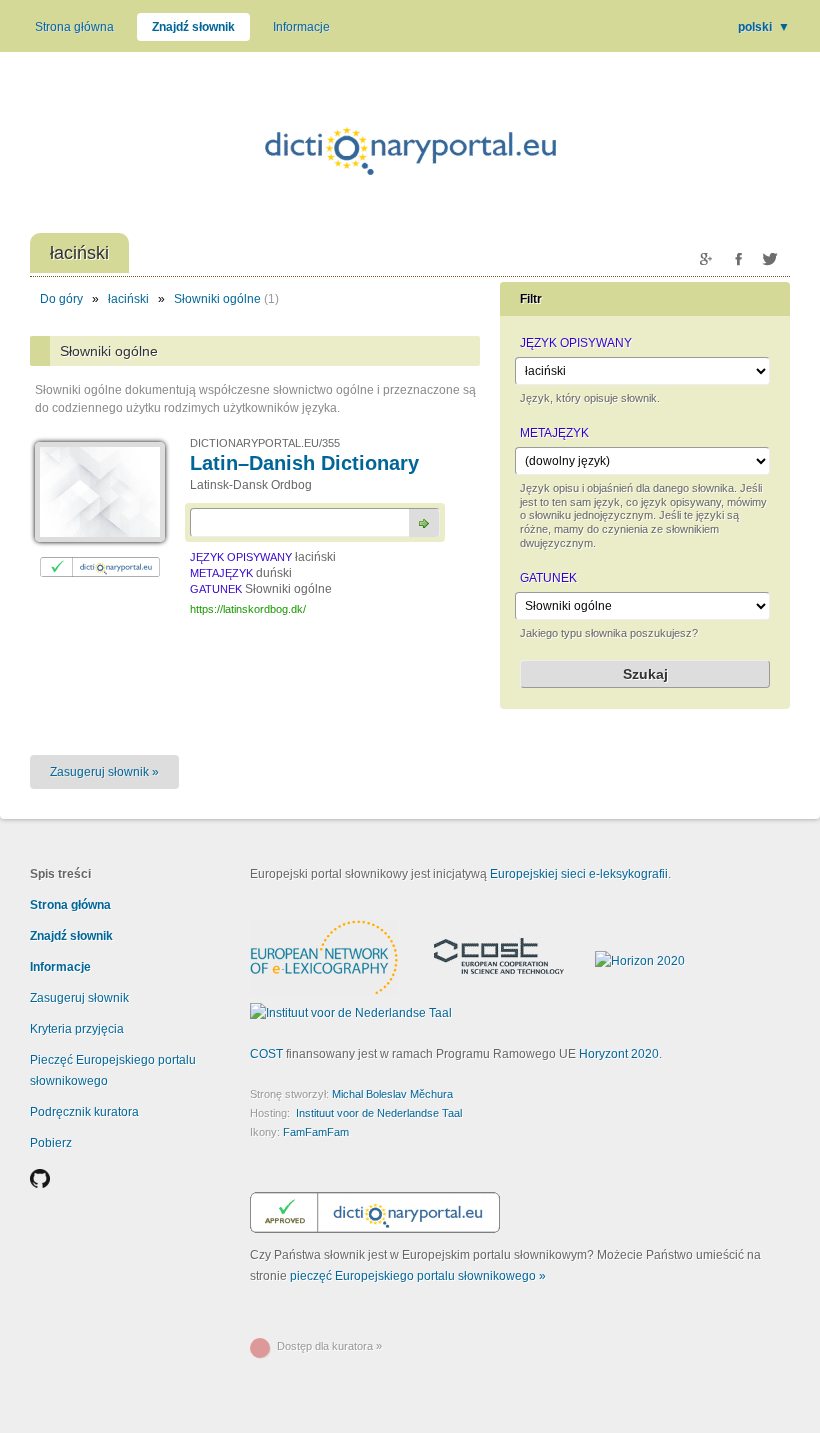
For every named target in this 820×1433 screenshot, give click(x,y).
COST (266, 1054)
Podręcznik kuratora (84, 1112)
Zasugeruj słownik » (104, 772)
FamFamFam (316, 1132)
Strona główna (74, 27)
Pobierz (51, 1143)
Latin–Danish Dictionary (304, 463)
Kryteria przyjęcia (77, 1029)
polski (764, 27)
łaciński (128, 299)
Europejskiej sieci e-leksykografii (579, 874)
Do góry (61, 299)
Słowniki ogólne (217, 299)
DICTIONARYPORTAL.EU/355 (265, 443)
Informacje (301, 27)
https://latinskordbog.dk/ (248, 609)
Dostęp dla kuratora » (329, 1346)
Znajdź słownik (193, 27)
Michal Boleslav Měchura (392, 1094)
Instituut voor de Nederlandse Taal (379, 1113)
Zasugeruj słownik (79, 998)
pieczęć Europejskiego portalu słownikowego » (418, 1276)
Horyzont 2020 (619, 1054)
